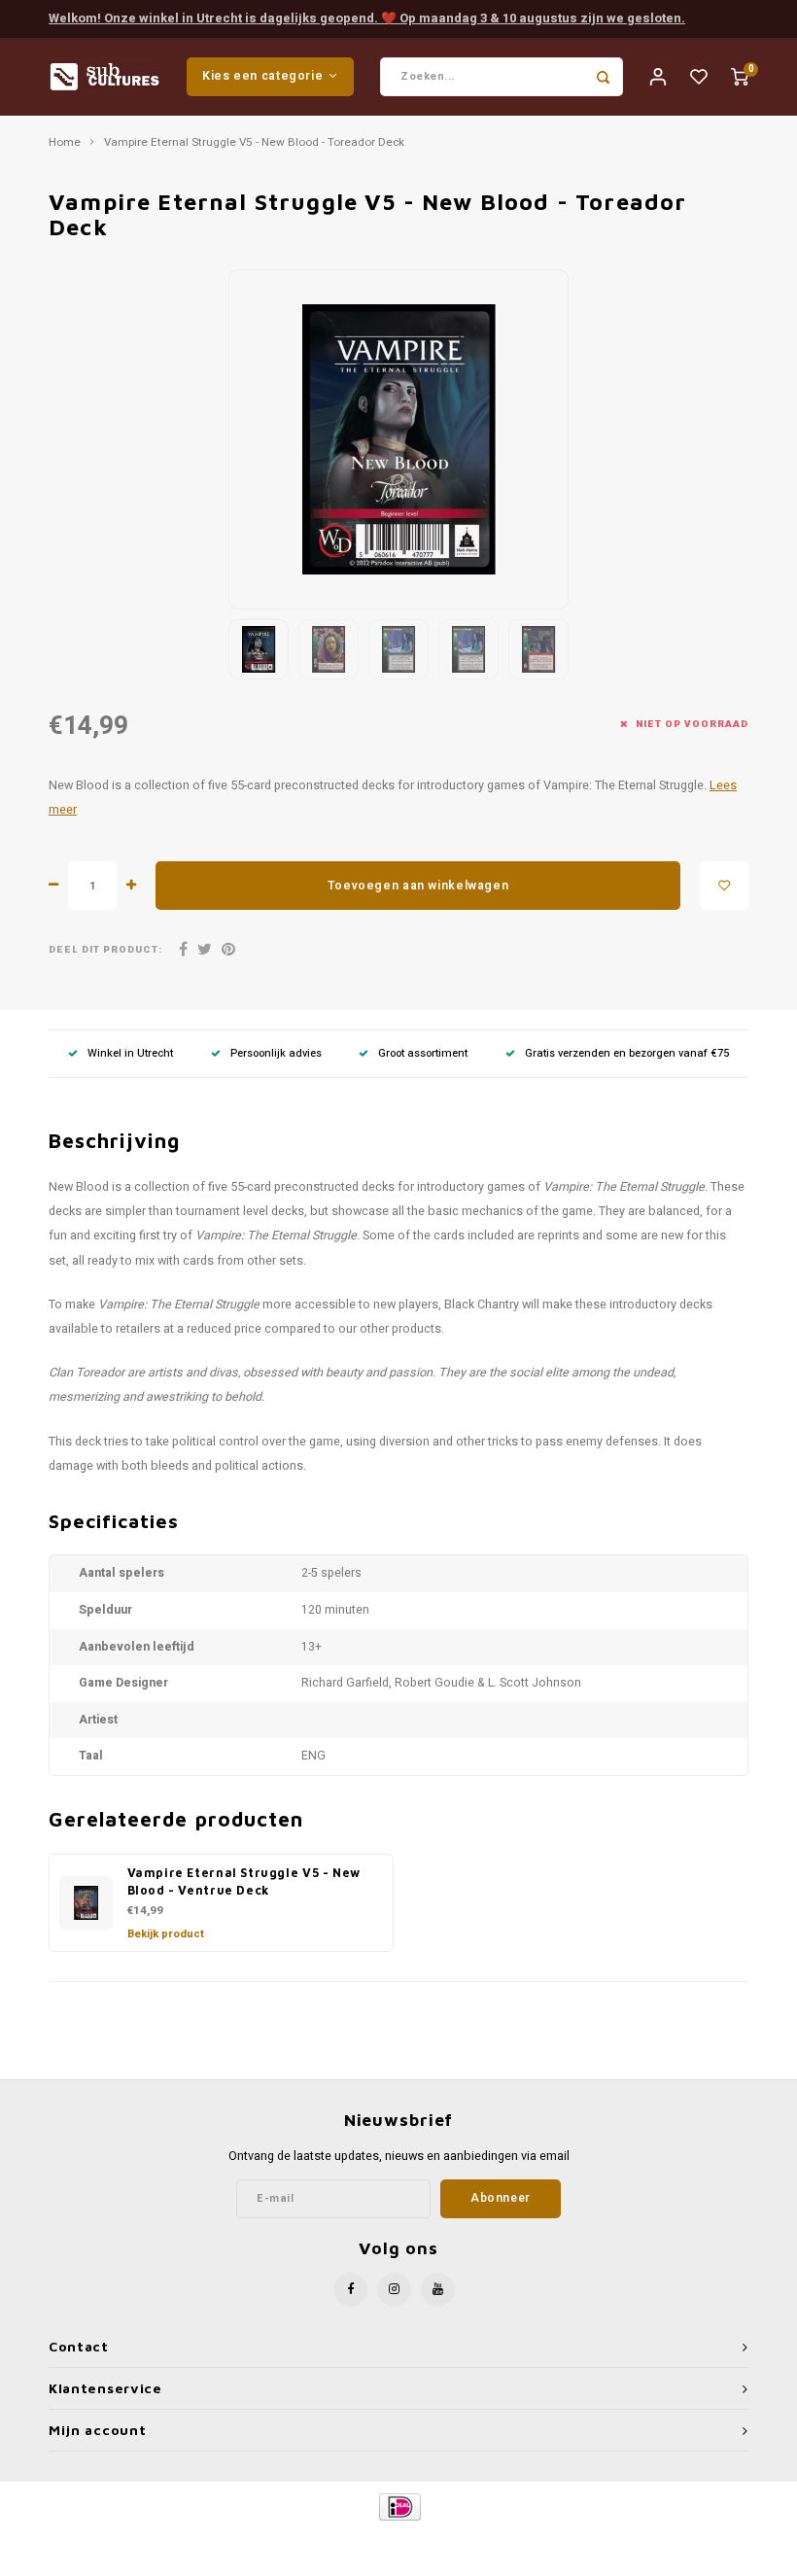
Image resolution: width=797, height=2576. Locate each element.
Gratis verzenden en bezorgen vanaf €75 (627, 1053)
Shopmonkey (565, 2540)
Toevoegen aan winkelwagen (418, 886)
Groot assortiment (423, 1053)
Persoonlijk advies (276, 1053)
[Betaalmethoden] (399, 2506)
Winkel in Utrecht (130, 1053)
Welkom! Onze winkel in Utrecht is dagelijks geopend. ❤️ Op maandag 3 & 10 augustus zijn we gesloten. (367, 18)
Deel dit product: (105, 950)
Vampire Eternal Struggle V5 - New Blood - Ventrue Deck (244, 1882)
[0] (740, 76)
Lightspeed (444, 2540)
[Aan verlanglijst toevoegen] (724, 886)
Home (65, 143)
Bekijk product (166, 1934)
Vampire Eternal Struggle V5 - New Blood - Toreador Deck (254, 143)
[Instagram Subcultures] (394, 2290)
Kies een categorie (262, 76)
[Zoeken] (604, 77)
